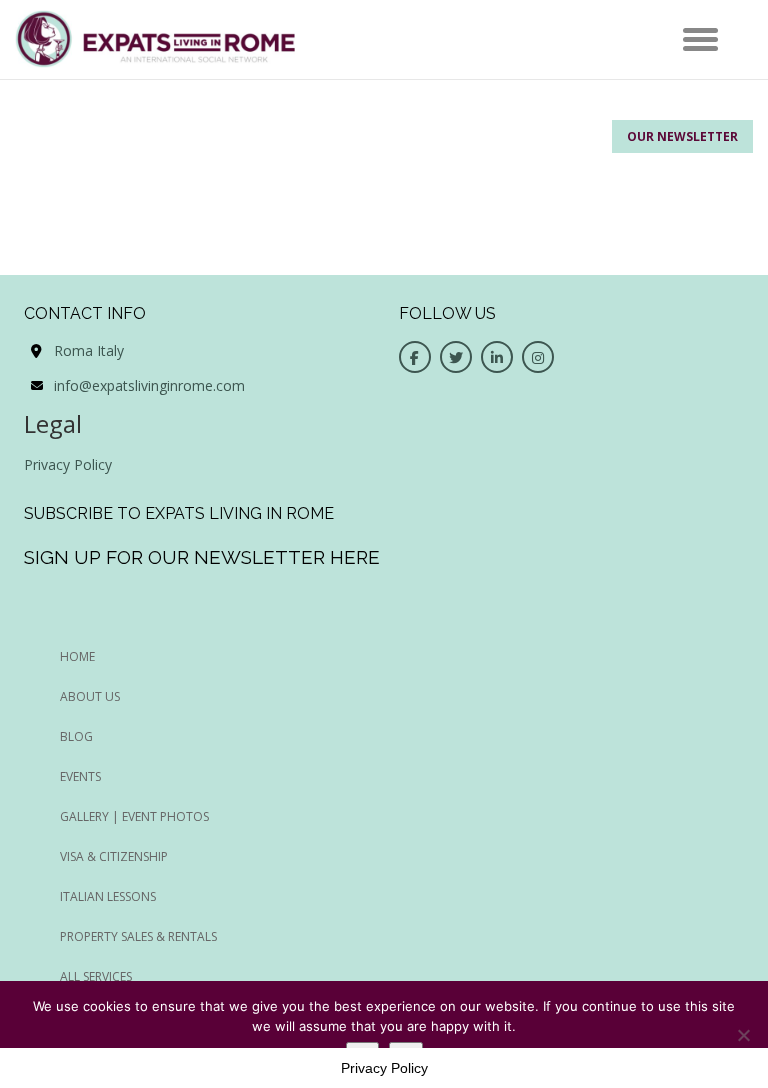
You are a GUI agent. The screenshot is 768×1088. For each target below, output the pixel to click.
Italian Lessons (108, 896)
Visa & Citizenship (114, 856)
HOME (77, 656)
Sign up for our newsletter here (202, 557)
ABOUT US (90, 696)
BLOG (76, 736)
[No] (743, 1035)
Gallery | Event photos (134, 816)
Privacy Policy (68, 464)
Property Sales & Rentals (138, 936)
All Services (96, 976)
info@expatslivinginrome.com (149, 385)
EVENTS (80, 776)
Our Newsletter (682, 136)
